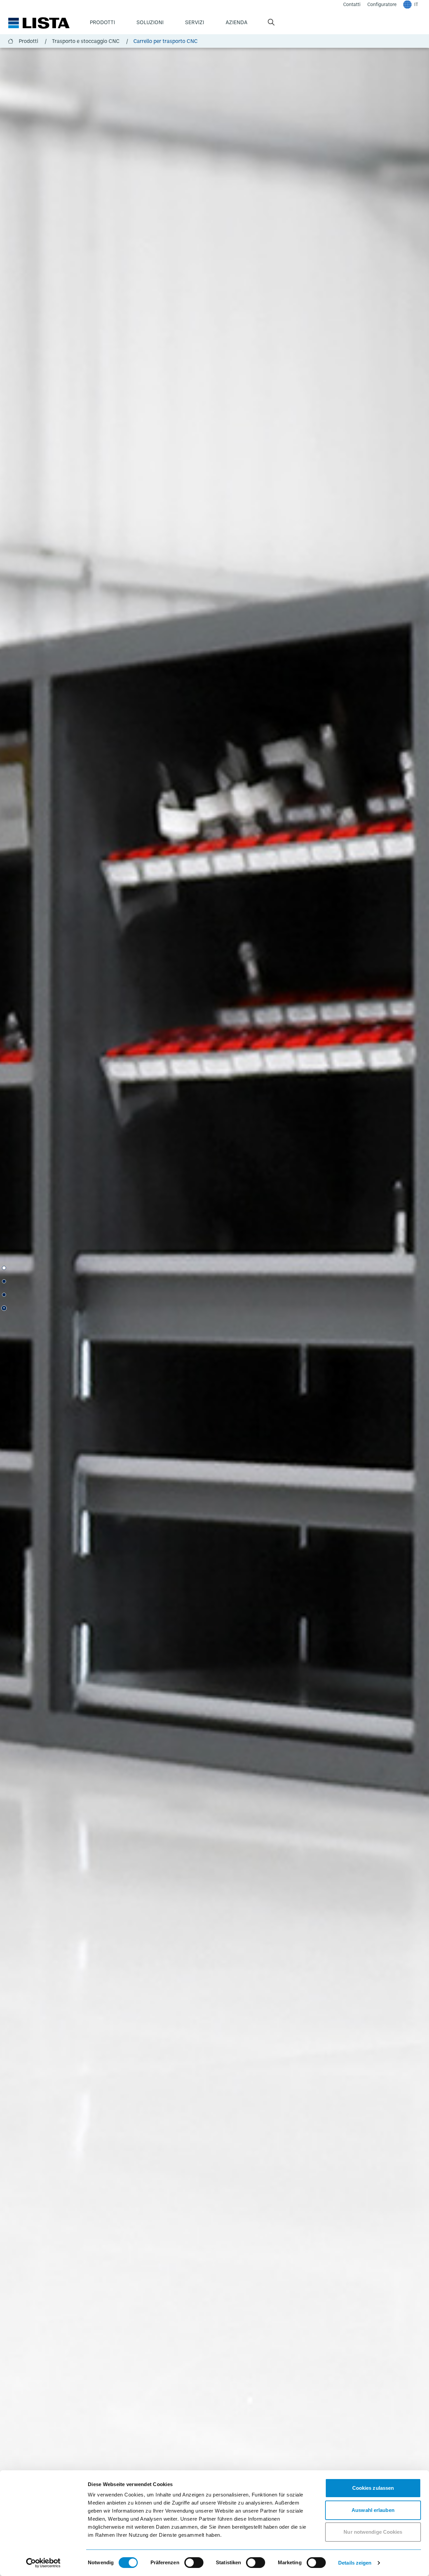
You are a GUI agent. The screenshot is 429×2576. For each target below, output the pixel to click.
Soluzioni (150, 22)
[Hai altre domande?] (4, 1281)
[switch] (194, 2563)
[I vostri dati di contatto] (4, 1295)
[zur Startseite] (39, 23)
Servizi (195, 22)
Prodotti (102, 22)
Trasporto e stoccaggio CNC (90, 41)
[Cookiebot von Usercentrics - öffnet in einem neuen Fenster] (43, 2563)
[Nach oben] (4, 1308)
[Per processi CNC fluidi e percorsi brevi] (4, 1268)
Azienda (236, 22)
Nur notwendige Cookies (373, 2532)
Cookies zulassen (373, 2488)
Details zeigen (355, 2563)
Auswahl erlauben (373, 2510)
